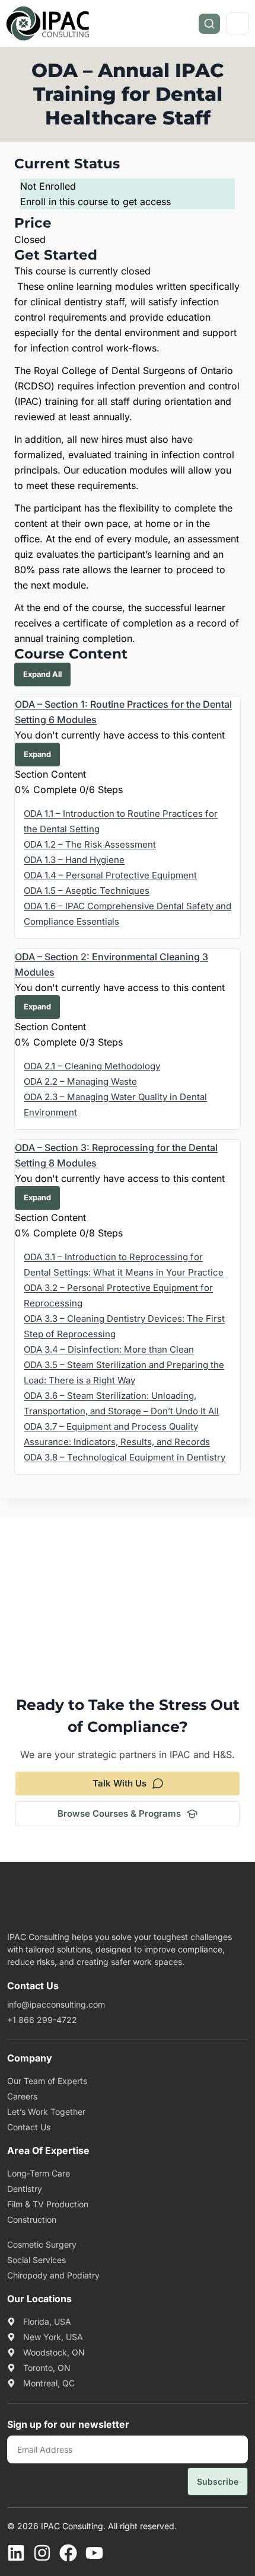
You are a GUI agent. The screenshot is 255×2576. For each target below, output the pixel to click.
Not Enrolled (48, 186)
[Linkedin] (16, 2553)
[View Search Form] (209, 24)
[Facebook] (68, 2553)
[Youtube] (94, 2553)
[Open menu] (238, 23)
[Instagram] (42, 2553)
